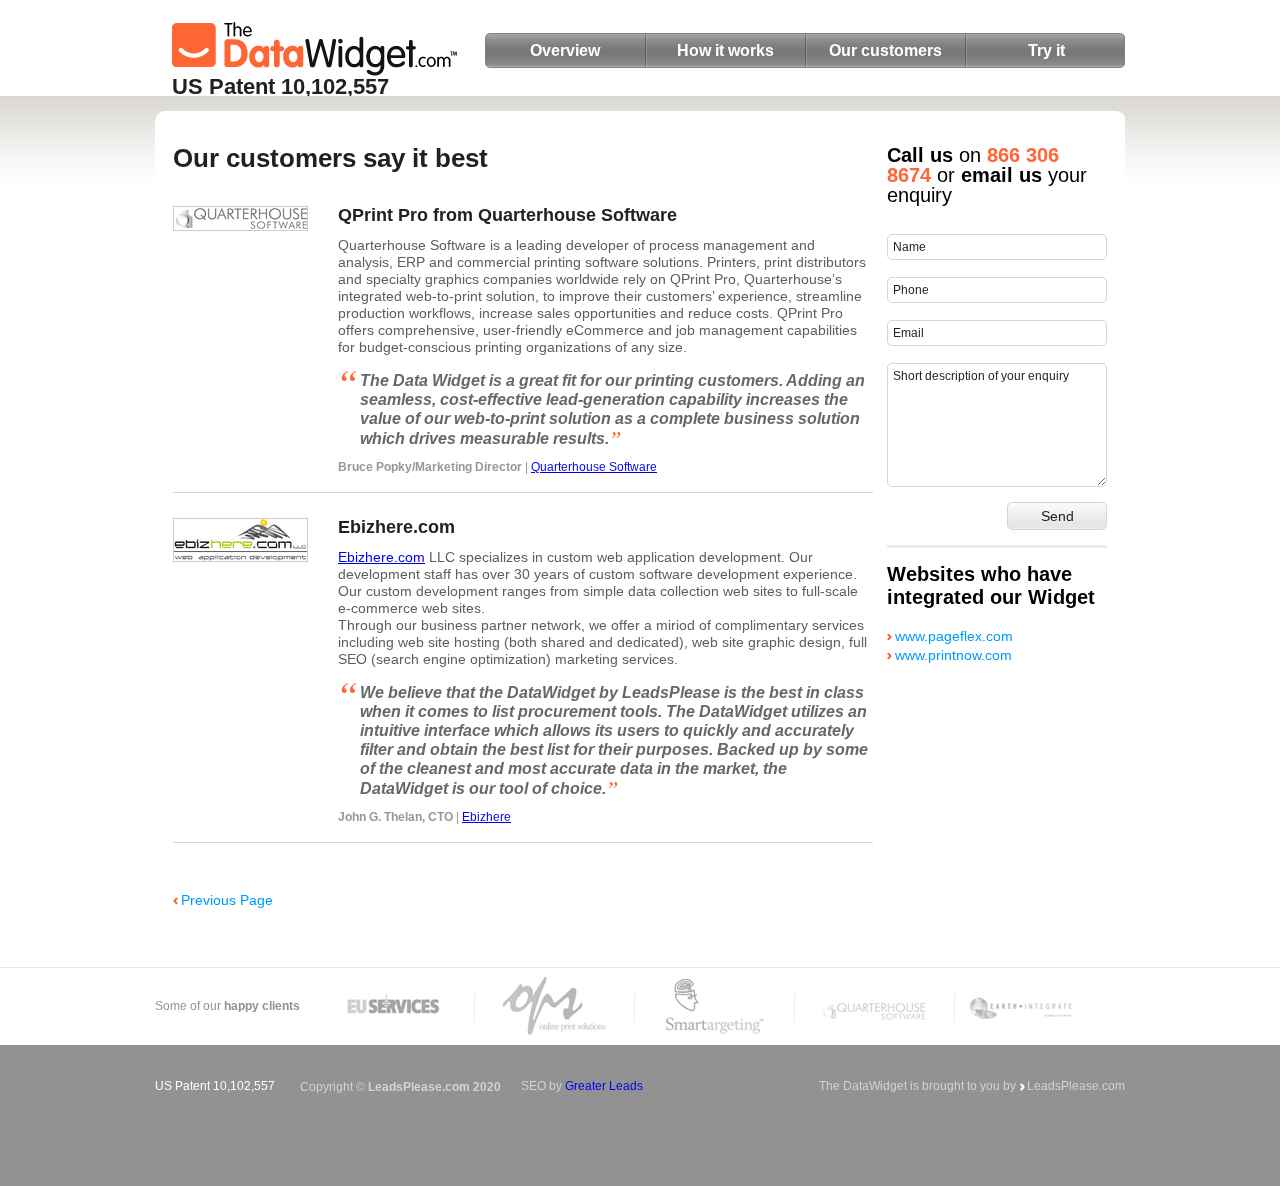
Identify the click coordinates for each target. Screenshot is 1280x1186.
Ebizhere (486, 817)
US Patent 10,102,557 (280, 86)
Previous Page (227, 900)
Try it (1046, 50)
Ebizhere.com (381, 557)
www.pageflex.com (954, 636)
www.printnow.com (953, 655)
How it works (725, 50)
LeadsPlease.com (1076, 1086)
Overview (565, 50)
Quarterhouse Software (594, 467)
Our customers (885, 50)
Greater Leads (604, 1086)
